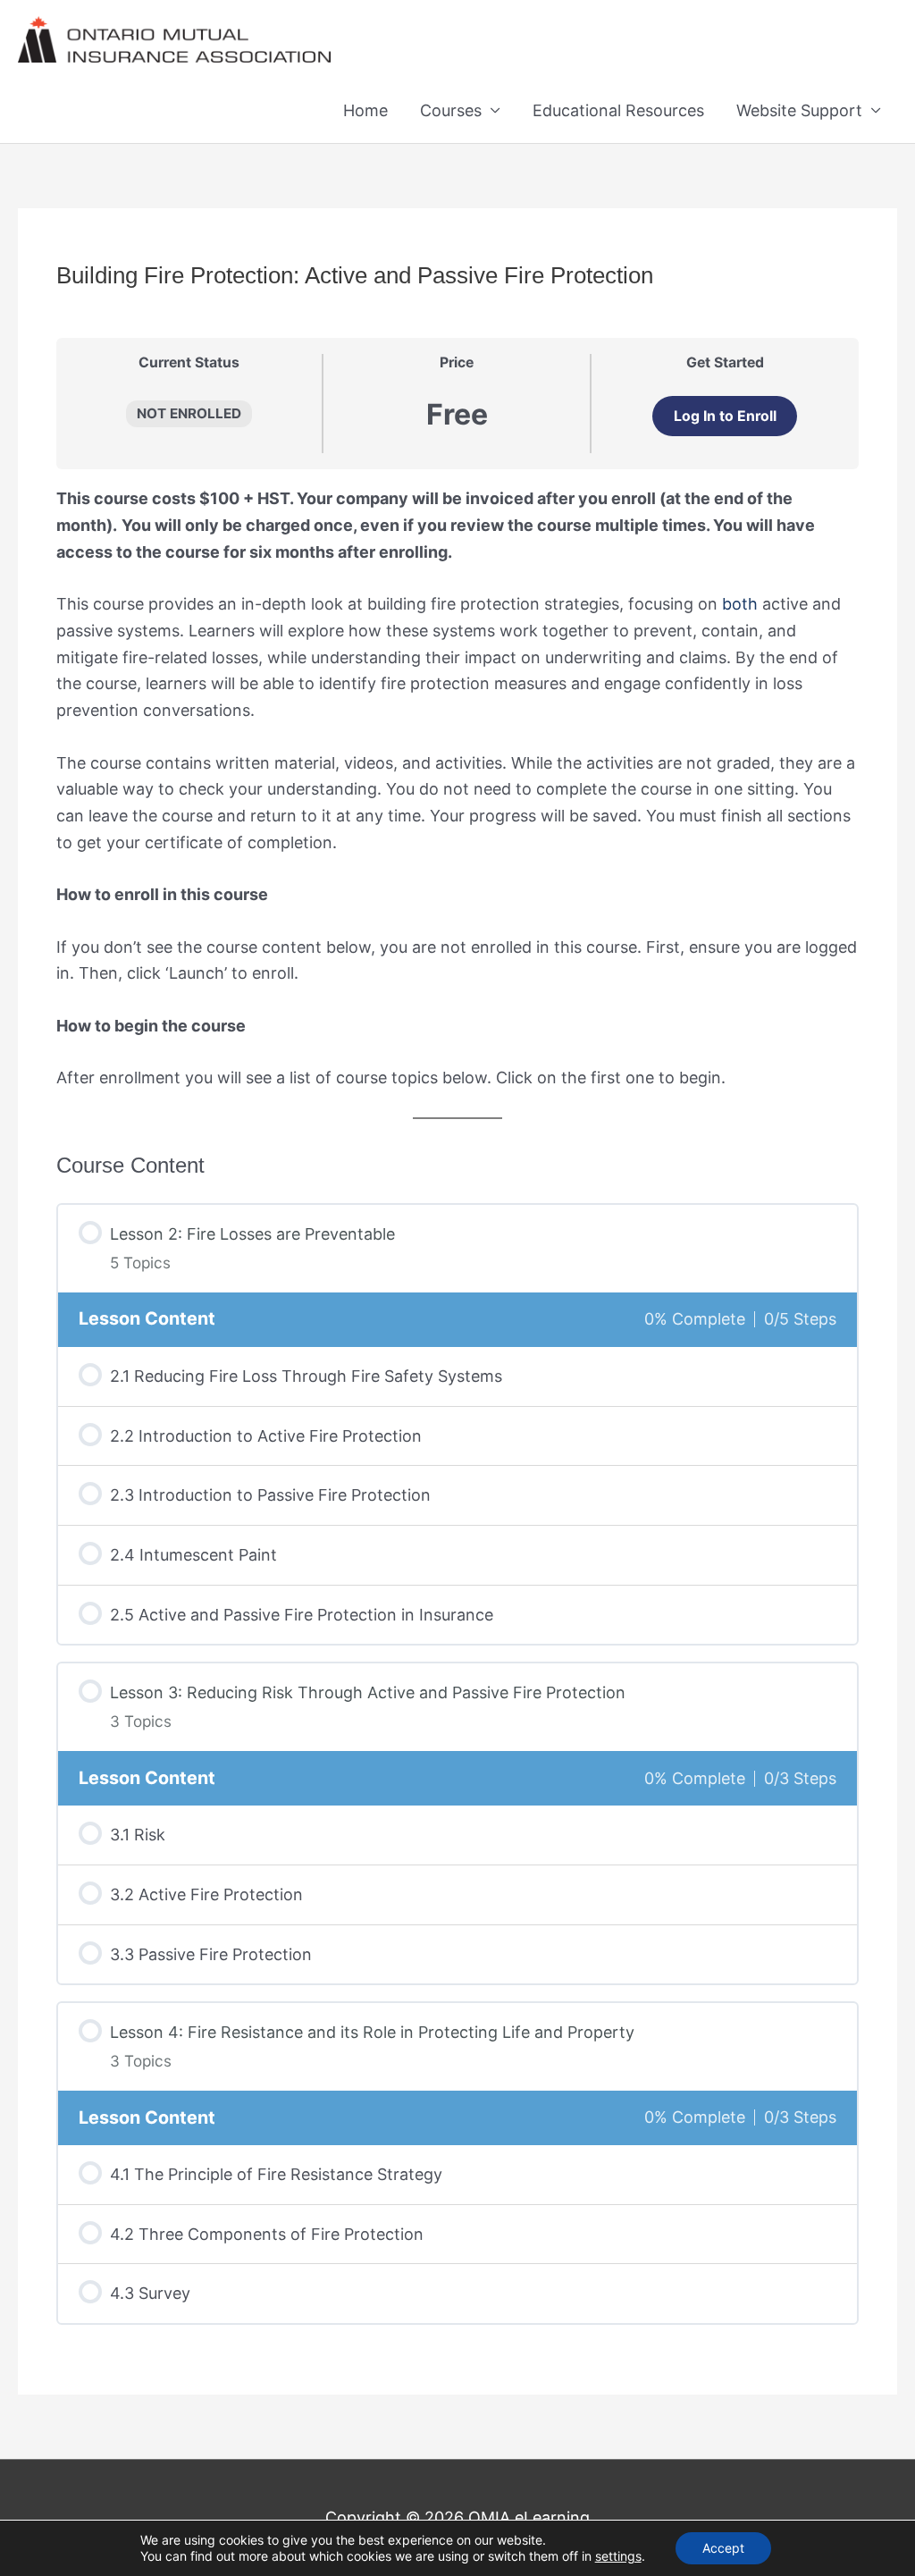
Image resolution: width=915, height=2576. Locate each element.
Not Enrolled (189, 413)
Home (365, 110)
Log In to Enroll (725, 416)
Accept (723, 2548)
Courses (451, 110)
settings (618, 2556)
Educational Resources (618, 110)
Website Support (799, 110)
